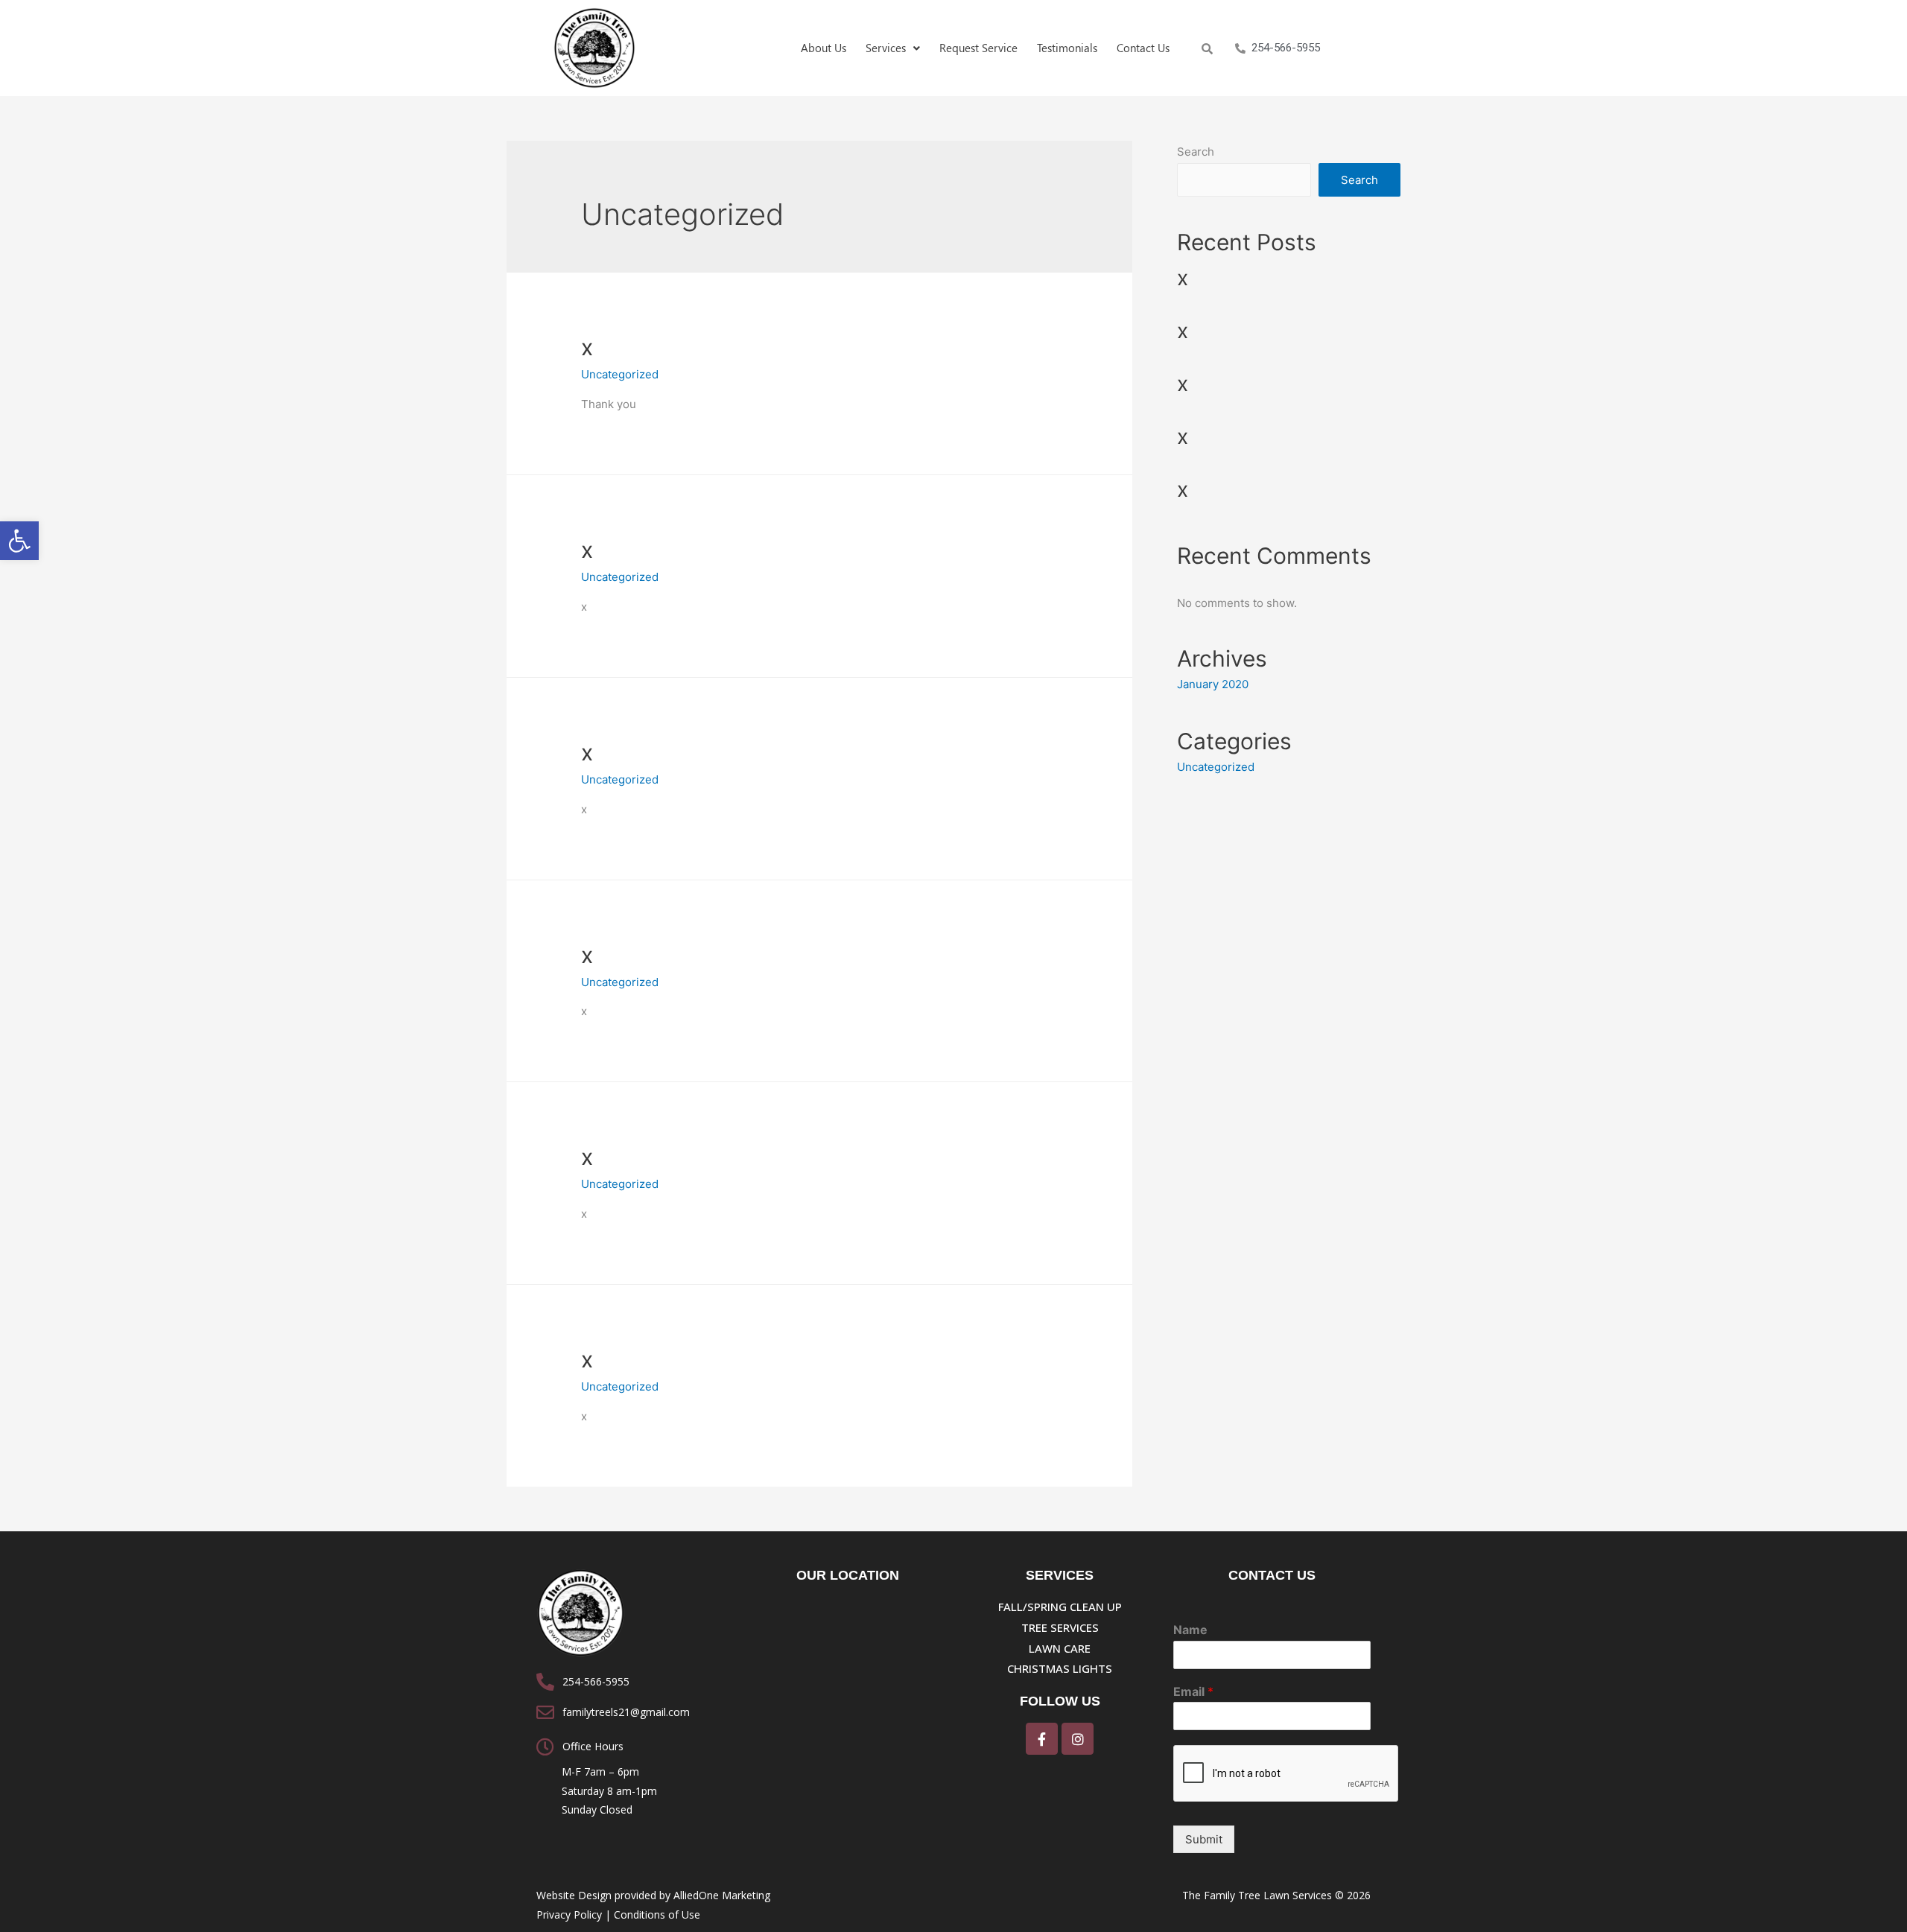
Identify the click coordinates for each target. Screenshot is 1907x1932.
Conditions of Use (657, 1914)
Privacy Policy (569, 1914)
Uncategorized (620, 374)
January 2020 (1213, 684)
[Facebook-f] (1042, 1739)
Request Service (978, 48)
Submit (1204, 1839)
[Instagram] (1078, 1739)
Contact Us (1143, 48)
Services (886, 48)
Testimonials (1067, 48)
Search (1196, 152)
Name (1190, 1630)
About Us (824, 48)
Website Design (574, 1895)
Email (1193, 1691)
